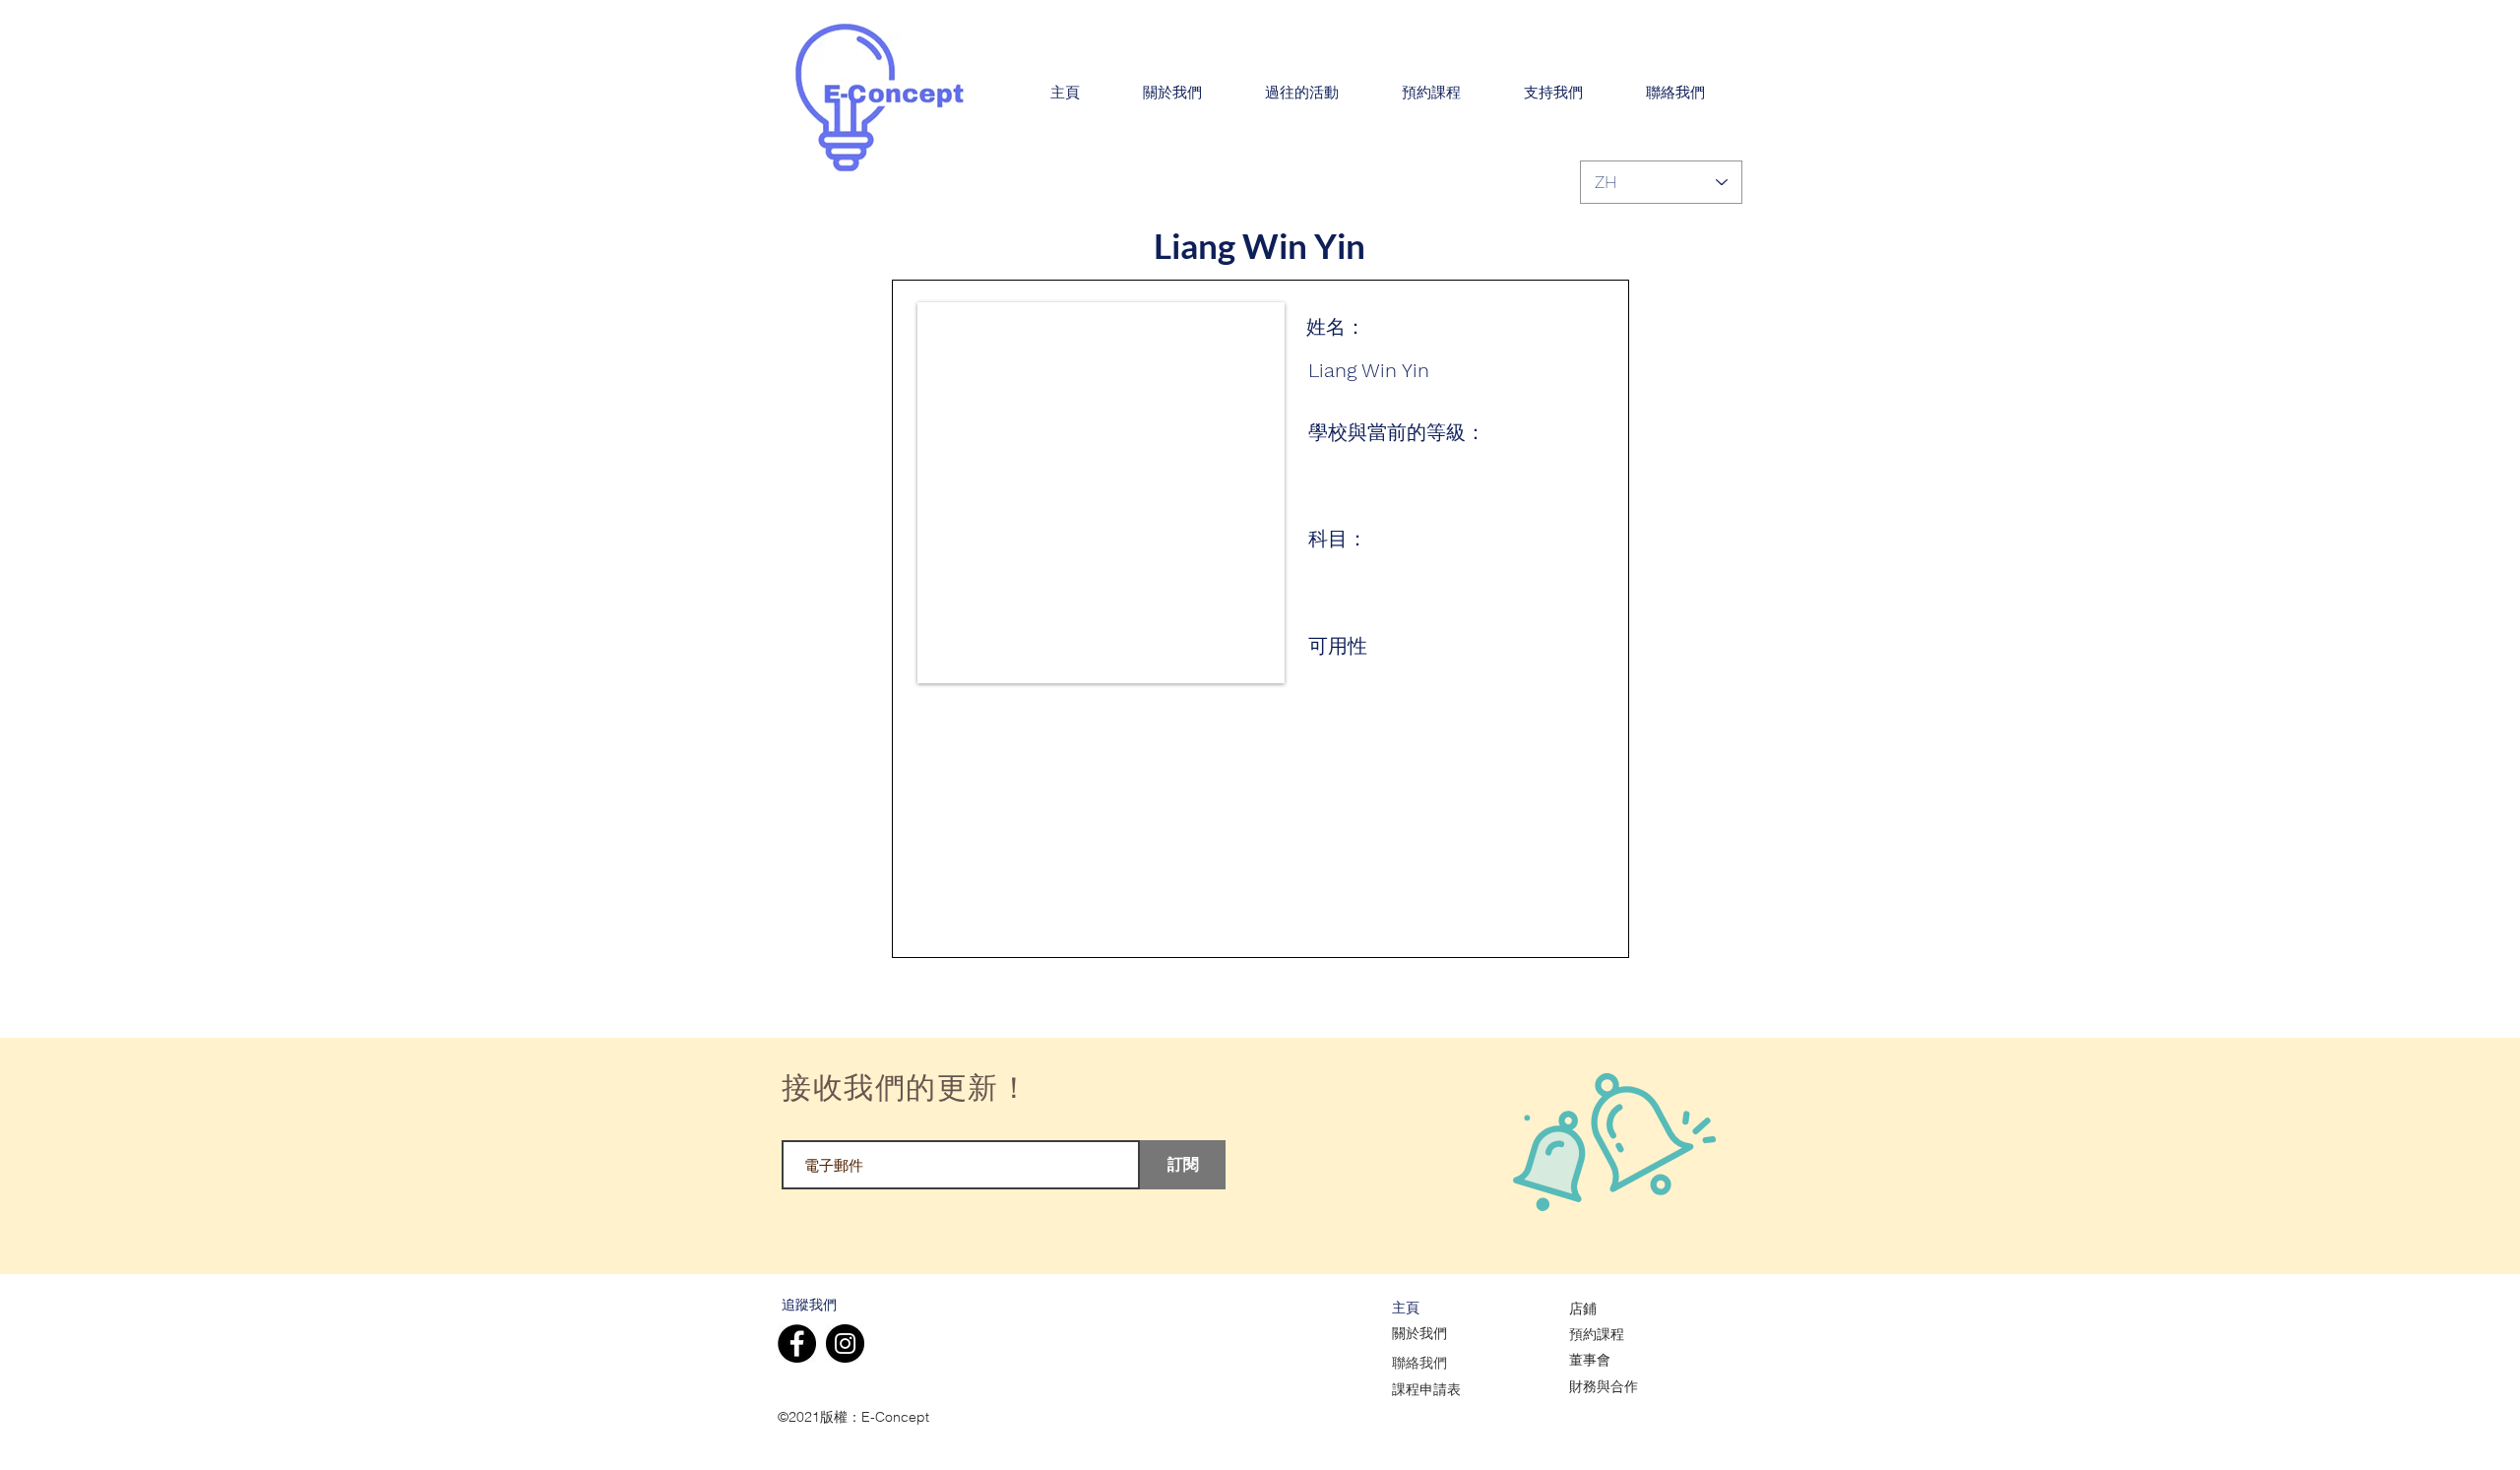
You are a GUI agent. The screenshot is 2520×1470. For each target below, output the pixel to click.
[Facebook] (797, 1343)
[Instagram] (845, 1343)
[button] (1172, 94)
